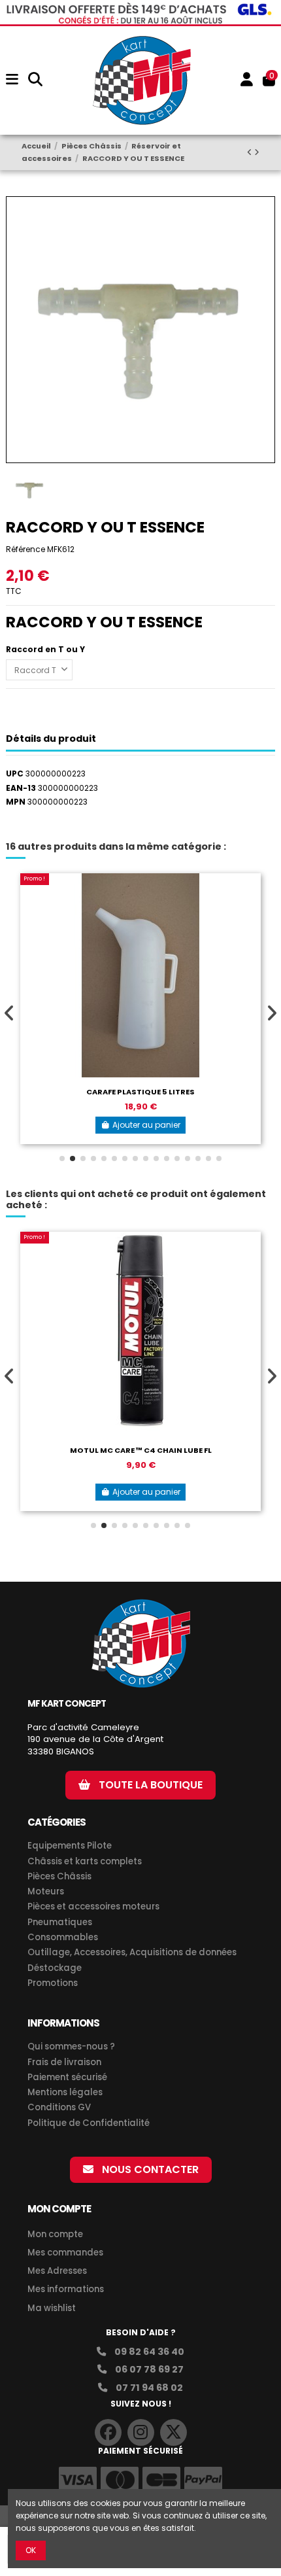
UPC (15, 774)
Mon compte (55, 2234)
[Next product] (257, 152)
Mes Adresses (57, 2271)
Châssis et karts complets (85, 1862)
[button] (62, 1158)
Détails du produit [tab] (51, 739)
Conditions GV (59, 2108)
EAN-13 (21, 788)
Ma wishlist (52, 2308)
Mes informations (67, 2289)
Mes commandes (65, 2253)
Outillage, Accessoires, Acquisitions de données (132, 1953)
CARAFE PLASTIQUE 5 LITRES (140, 1092)
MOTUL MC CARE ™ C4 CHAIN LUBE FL (141, 1450)
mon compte (59, 2209)
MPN (16, 802)
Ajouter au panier (146, 1125)
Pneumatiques (60, 1923)
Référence (25, 549)
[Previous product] (251, 152)
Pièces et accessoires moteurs (93, 1907)
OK (31, 2550)
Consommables (63, 1938)
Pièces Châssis (59, 1877)
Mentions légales (65, 2093)
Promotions (53, 1983)
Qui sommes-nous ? (71, 2047)
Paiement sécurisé (67, 2078)
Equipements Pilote (70, 1846)
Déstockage (55, 1968)
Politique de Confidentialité (89, 2123)
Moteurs (46, 1892)
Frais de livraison (64, 2063)
